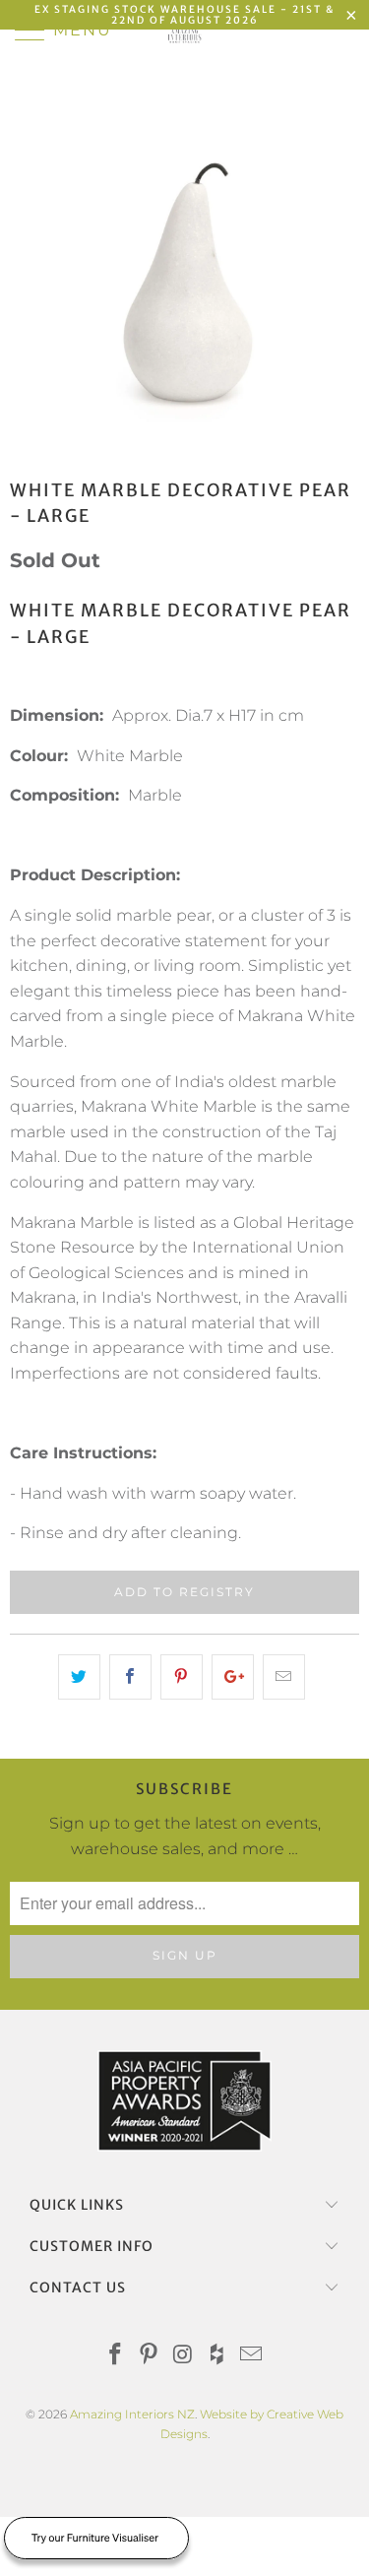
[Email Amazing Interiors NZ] (252, 2356)
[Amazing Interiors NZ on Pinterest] (150, 2356)
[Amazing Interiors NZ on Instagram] (184, 2356)
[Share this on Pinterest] (182, 1677)
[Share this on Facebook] (130, 1677)
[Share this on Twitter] (79, 1677)
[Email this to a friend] (284, 1677)
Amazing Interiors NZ (132, 2414)
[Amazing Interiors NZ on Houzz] (217, 2356)
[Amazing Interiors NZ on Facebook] (115, 2356)
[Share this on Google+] (233, 1677)
